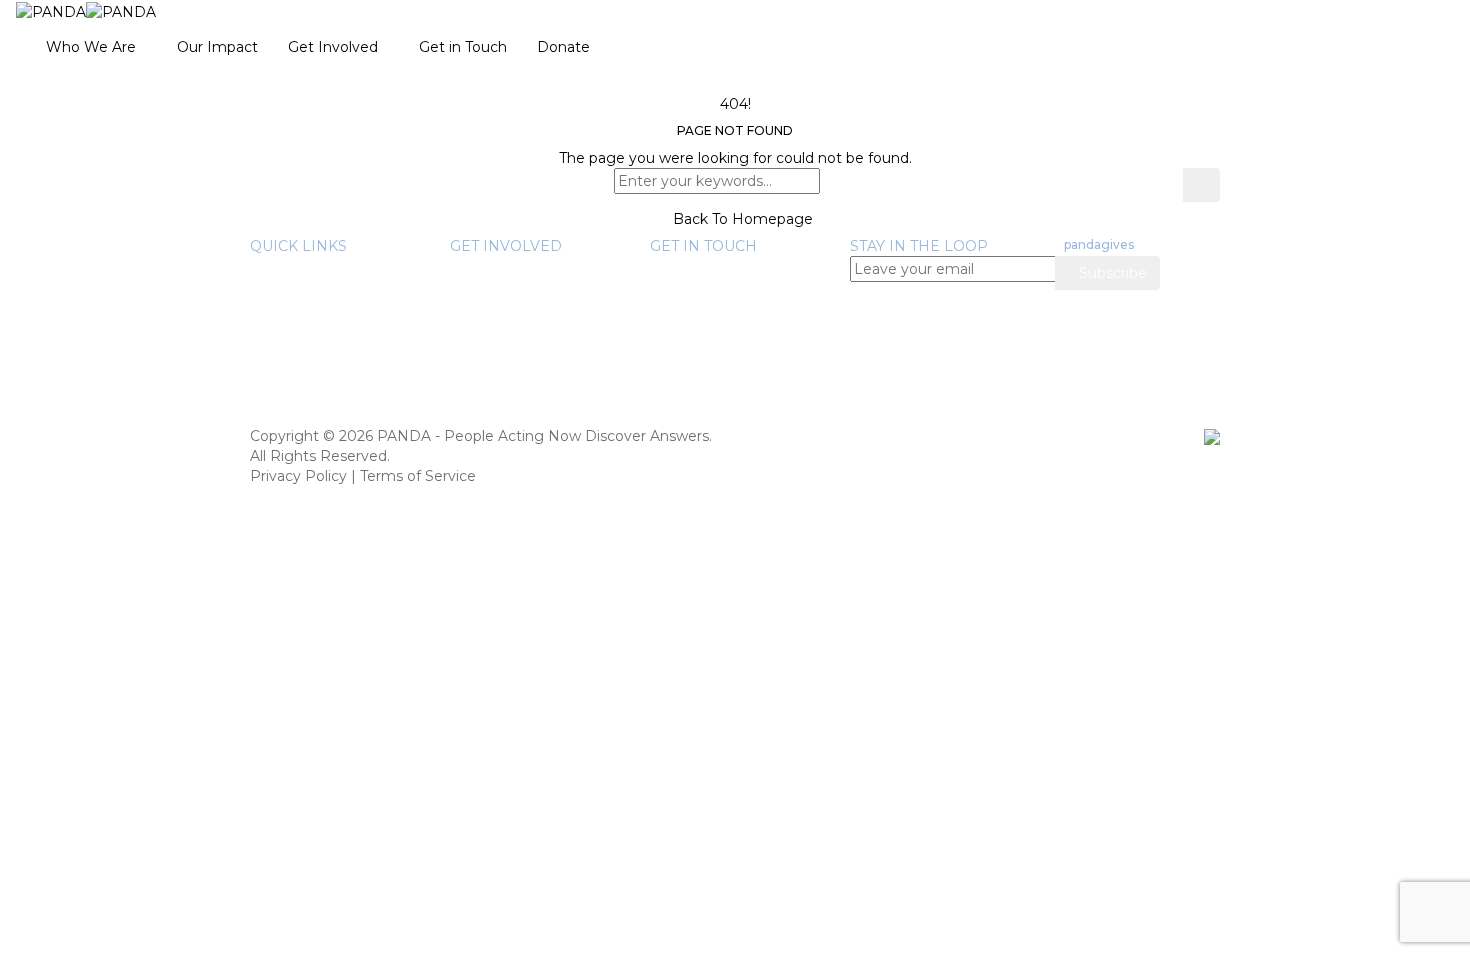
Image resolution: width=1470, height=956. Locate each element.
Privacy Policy (298, 476)
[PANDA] (86, 11)
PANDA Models (544, 326)
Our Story (323, 266)
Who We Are (91, 47)
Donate (563, 47)
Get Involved (333, 47)
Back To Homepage (741, 219)
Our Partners (335, 306)
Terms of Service (418, 476)
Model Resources (351, 406)
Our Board (326, 286)
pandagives (1099, 244)
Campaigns (529, 386)
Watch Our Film (345, 346)
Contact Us (689, 356)
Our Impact (217, 47)
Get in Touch (463, 47)
